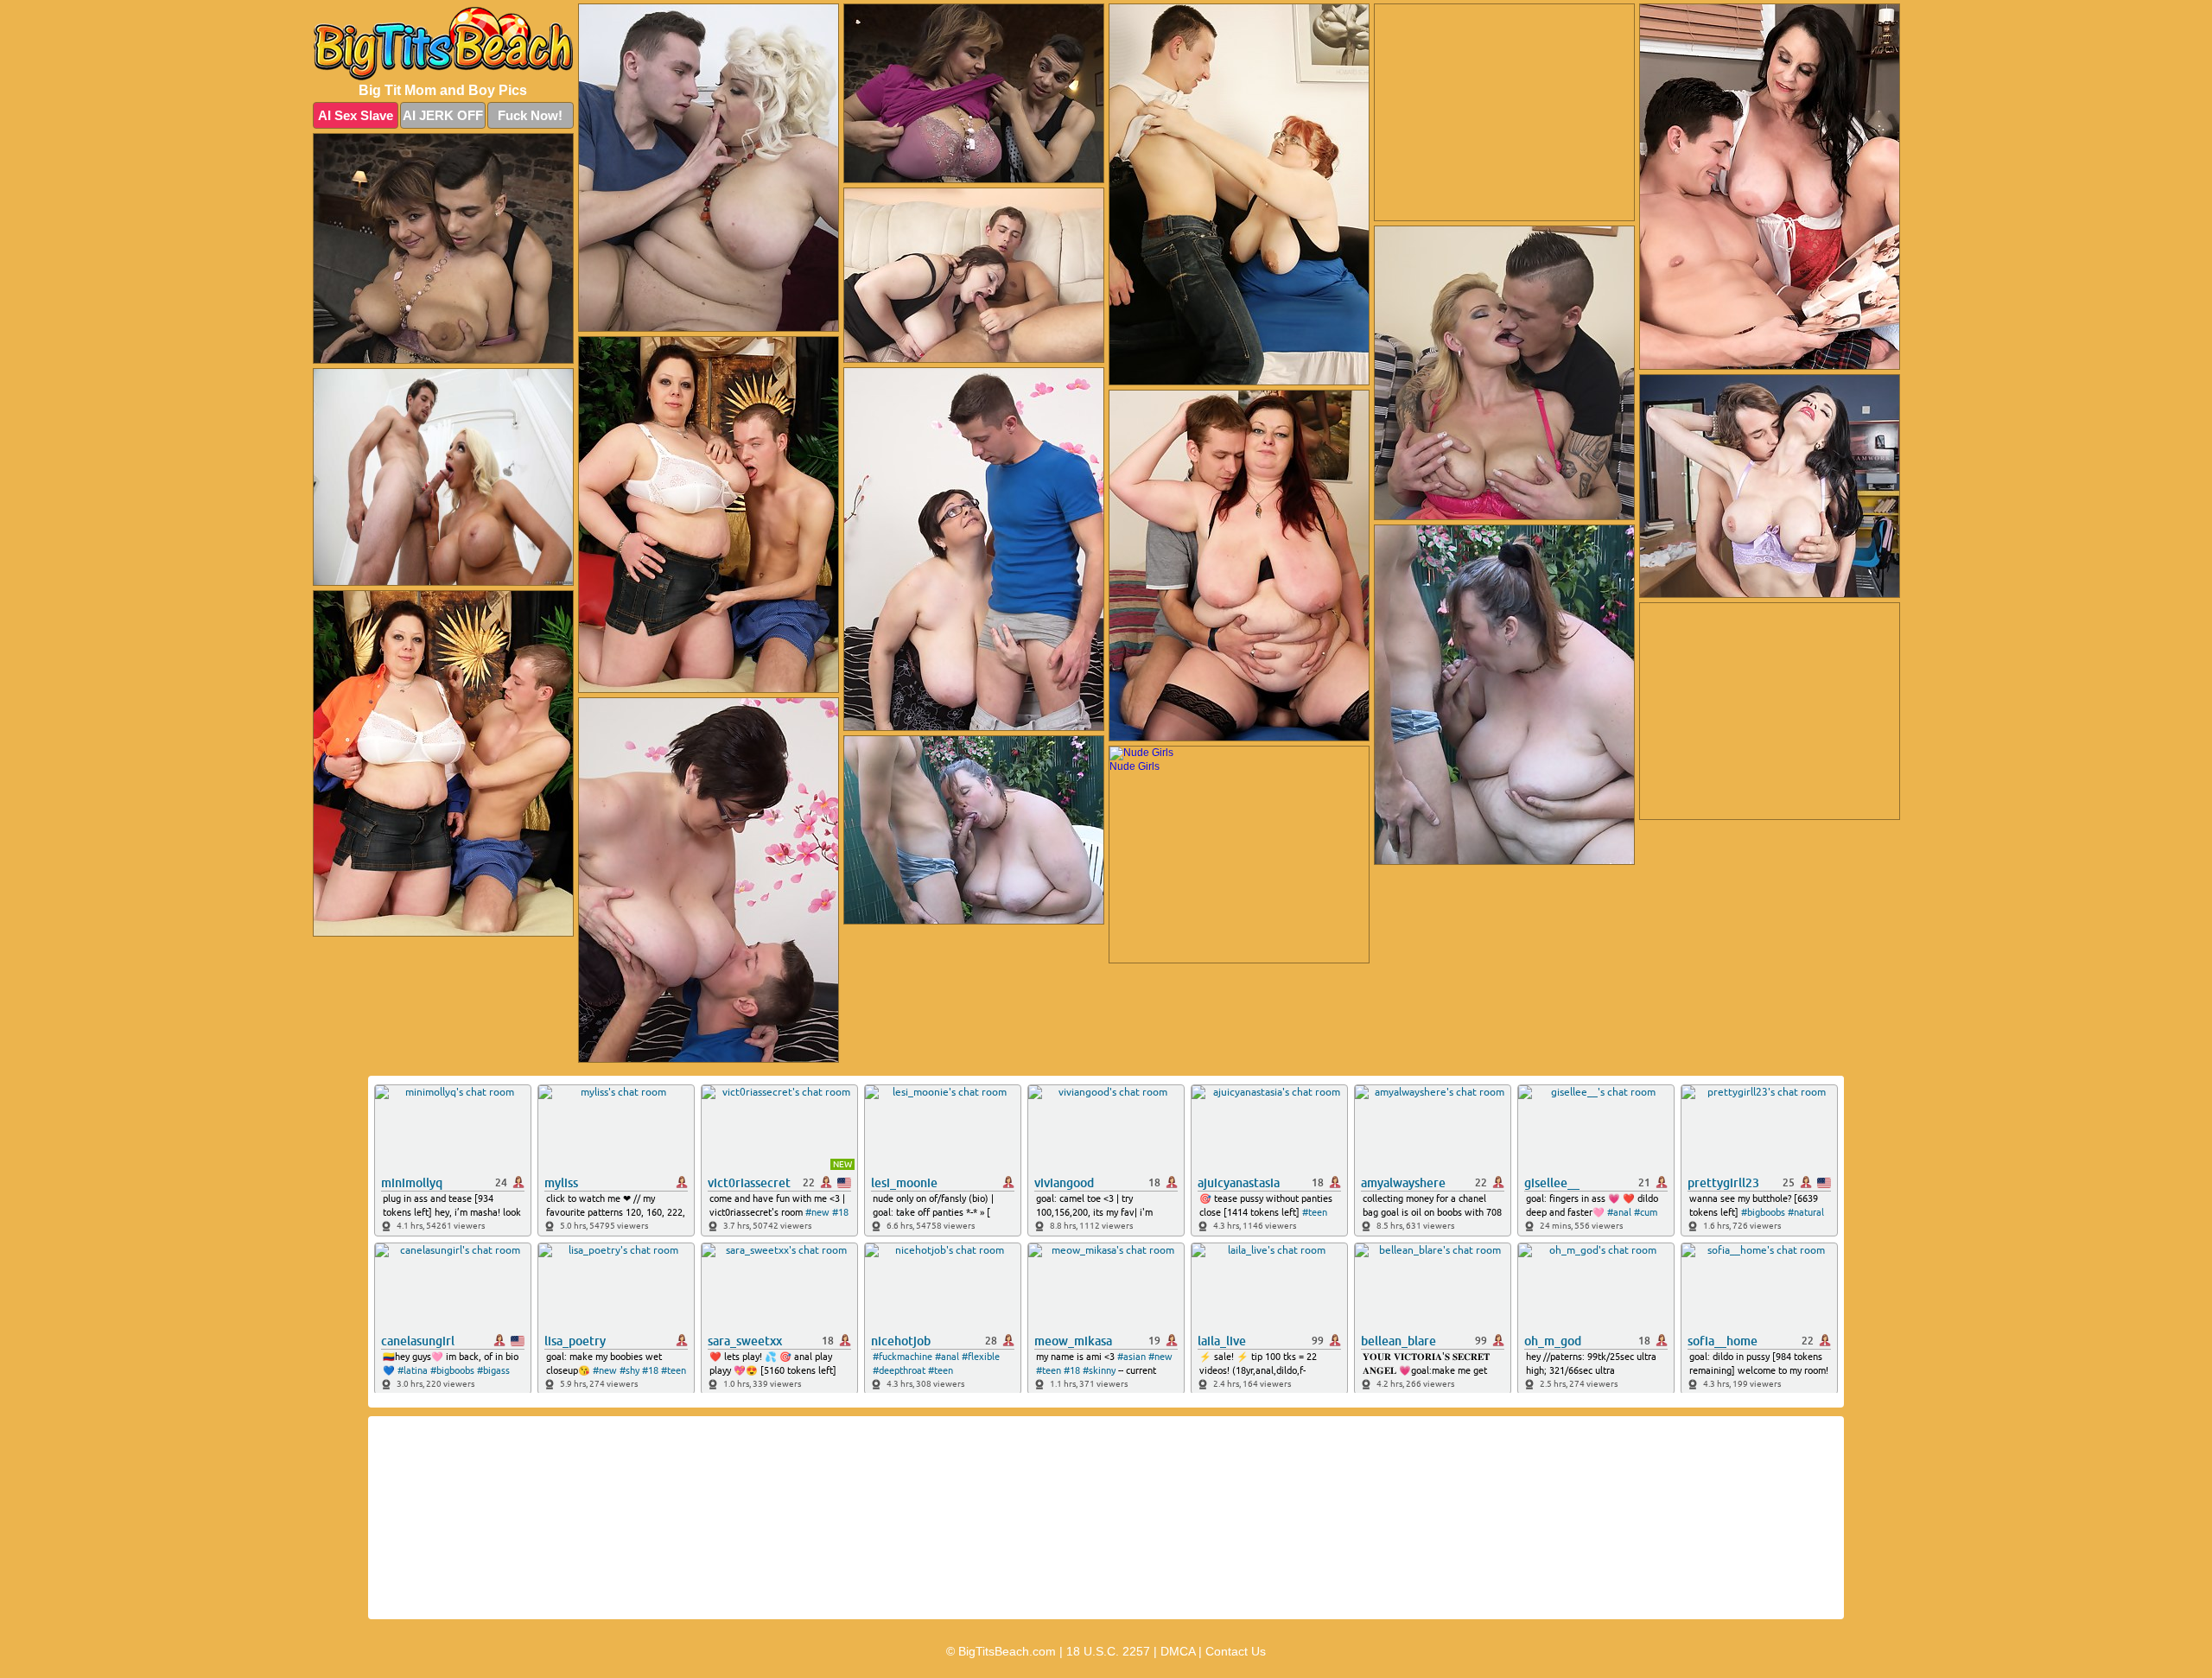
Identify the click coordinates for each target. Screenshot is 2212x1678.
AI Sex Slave (356, 115)
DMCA (1178, 1651)
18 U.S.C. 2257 (1108, 1651)
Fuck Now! (530, 115)
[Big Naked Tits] (443, 44)
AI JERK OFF (443, 115)
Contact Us (1236, 1651)
